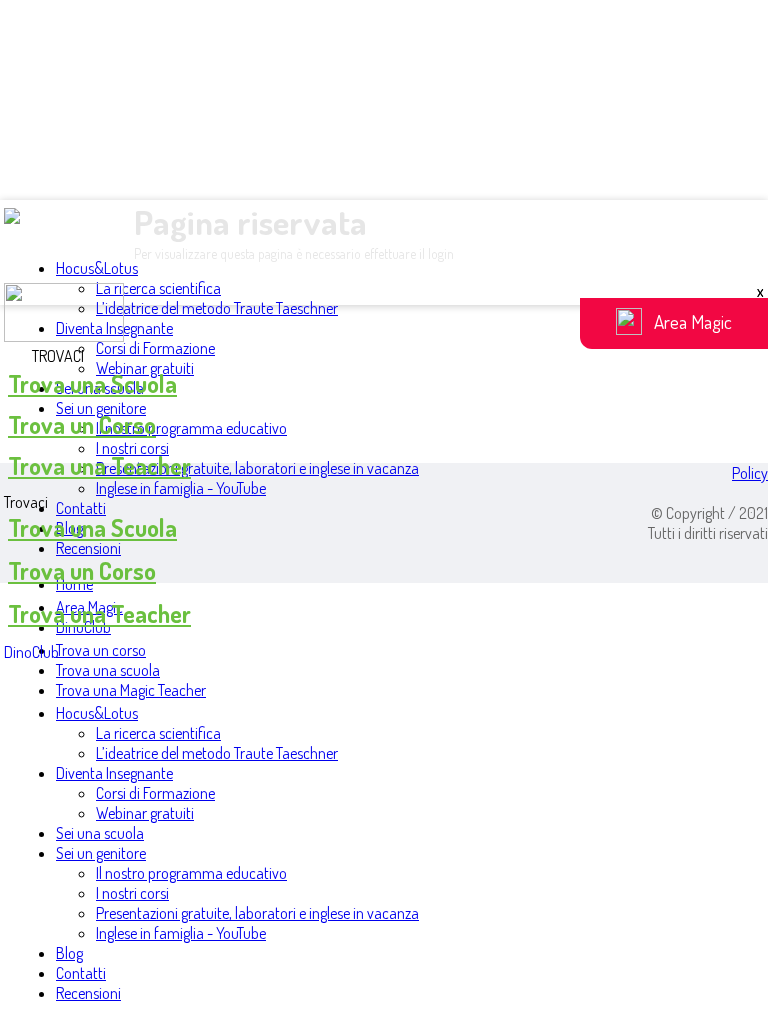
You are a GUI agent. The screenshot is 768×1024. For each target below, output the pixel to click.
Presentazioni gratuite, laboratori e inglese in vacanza (257, 468)
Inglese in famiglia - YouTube (181, 488)
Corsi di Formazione (155, 348)
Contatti (81, 508)
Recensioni (88, 548)
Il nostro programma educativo (191, 428)
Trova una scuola (108, 670)
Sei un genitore (101, 408)
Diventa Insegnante (114, 773)
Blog (69, 953)
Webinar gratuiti (145, 813)
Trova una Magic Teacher (131, 690)
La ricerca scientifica (158, 288)
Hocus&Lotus (97, 268)
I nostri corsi (132, 448)
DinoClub (31, 652)
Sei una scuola (100, 833)
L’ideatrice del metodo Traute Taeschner (217, 308)
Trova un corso (101, 650)
